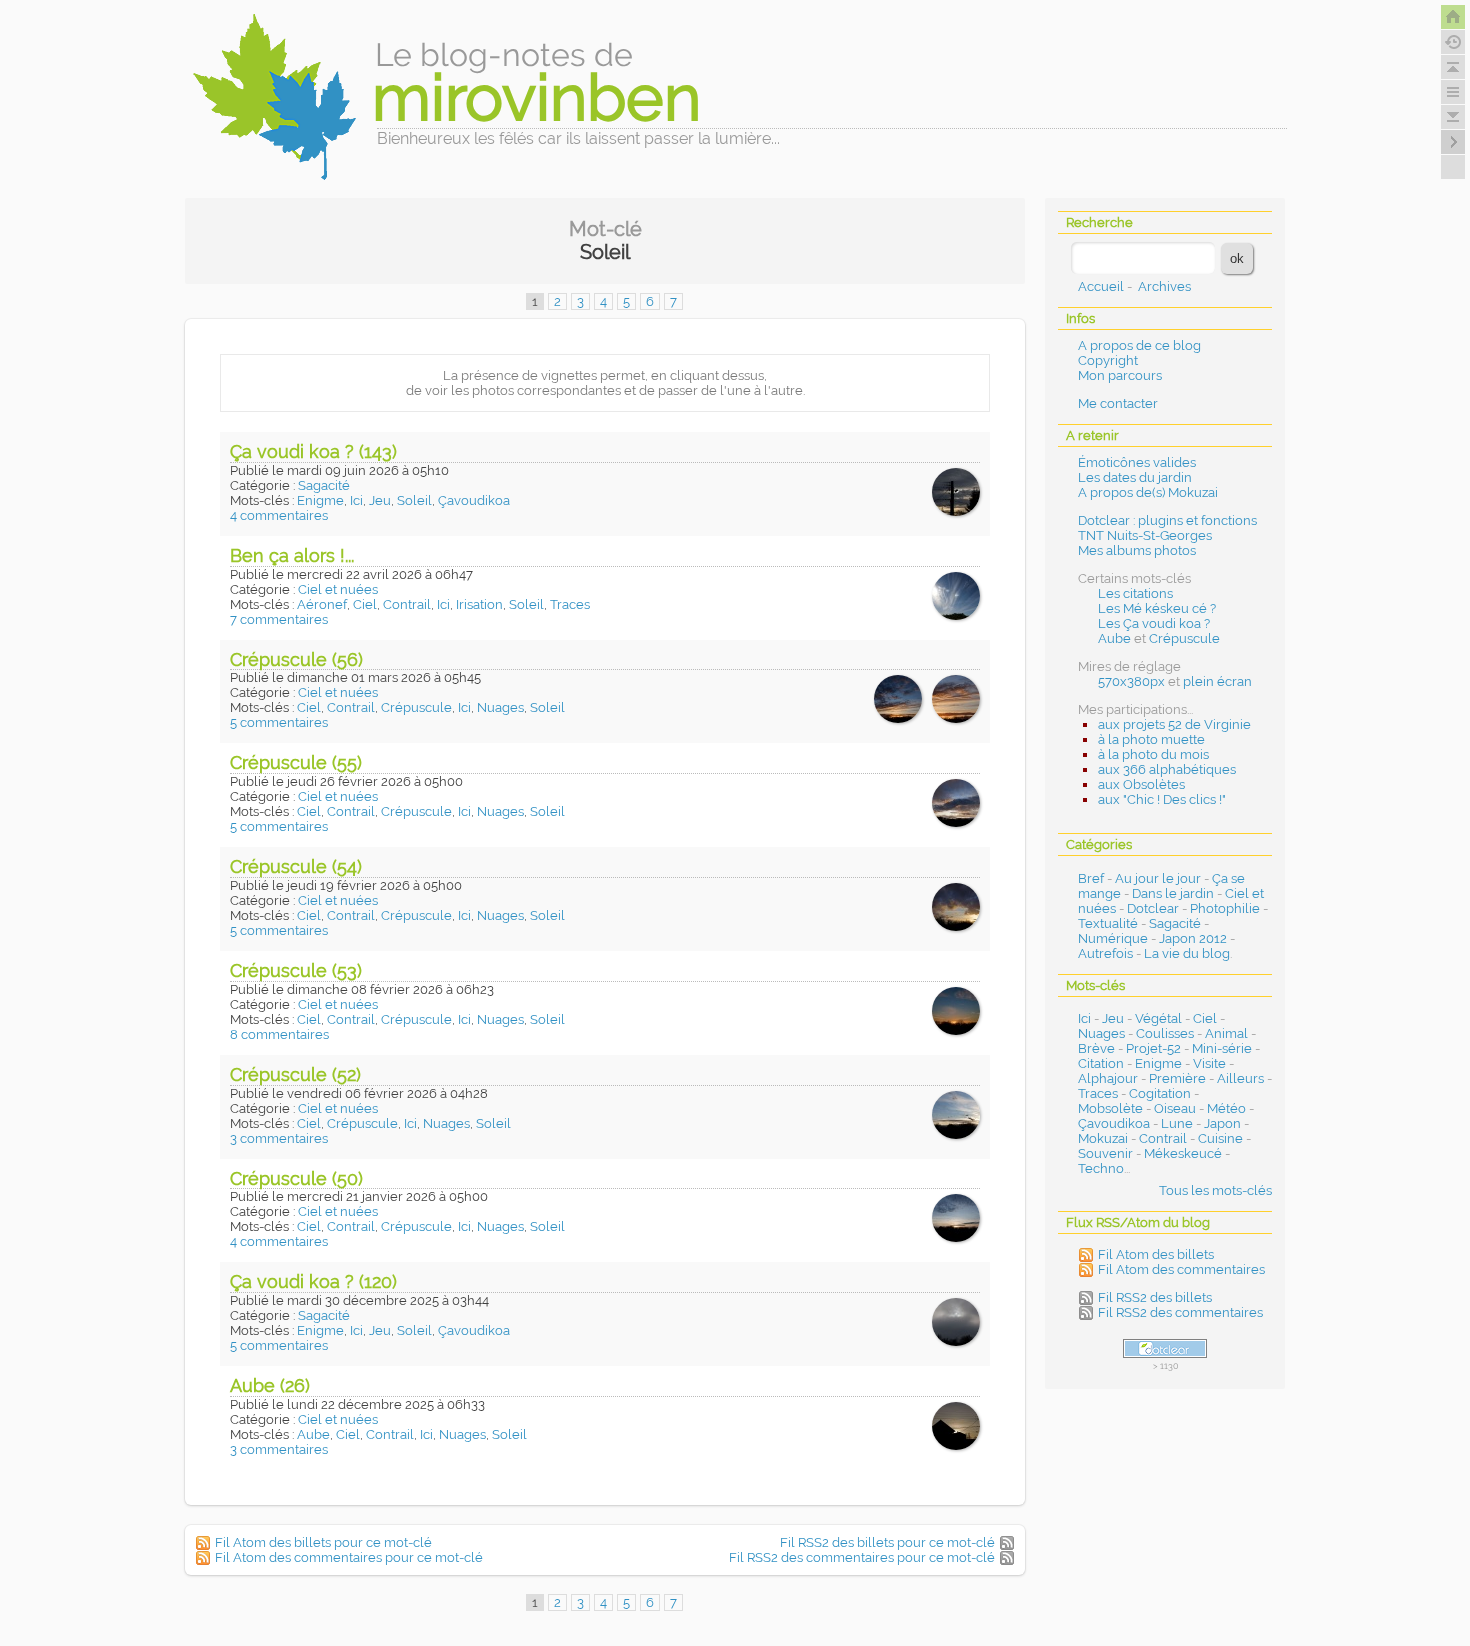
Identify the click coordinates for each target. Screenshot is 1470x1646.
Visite (1209, 1063)
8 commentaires (279, 1034)
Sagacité (324, 485)
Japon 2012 (1193, 938)
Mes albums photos (1137, 550)
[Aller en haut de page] (1453, 67)
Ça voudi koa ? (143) (313, 451)
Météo (1226, 1108)
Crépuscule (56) (296, 659)
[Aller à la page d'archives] (1453, 42)
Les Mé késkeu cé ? (1157, 608)
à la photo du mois (1153, 754)
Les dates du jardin (1135, 477)
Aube (313, 1434)
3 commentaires (279, 1138)
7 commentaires (279, 619)
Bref (1091, 878)
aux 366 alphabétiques (1167, 769)
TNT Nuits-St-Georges (1145, 535)
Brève (1096, 1048)
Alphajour (1108, 1078)
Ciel (365, 604)
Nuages (500, 707)
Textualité (1108, 923)
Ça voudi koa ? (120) (313, 1281)
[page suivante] (1453, 142)
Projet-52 (1153, 1048)
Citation (1101, 1063)
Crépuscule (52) (295, 1074)
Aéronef (322, 604)
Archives (1164, 286)
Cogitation (1160, 1093)
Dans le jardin (1173, 893)
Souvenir (1105, 1153)
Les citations (1135, 593)
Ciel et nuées (338, 589)
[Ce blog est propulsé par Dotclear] (1165, 1348)
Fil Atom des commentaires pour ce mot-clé (349, 1557)
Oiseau (1175, 1108)
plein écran (1217, 681)
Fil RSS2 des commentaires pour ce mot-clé (862, 1557)
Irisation (479, 604)
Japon (1222, 1123)
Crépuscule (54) (296, 866)
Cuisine (1220, 1138)
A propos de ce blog (1139, 345)
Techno (1101, 1168)
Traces (570, 604)
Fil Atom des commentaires (1181, 1269)
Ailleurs (1240, 1078)
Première (1177, 1078)
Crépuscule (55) (296, 762)
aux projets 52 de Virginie (1174, 724)
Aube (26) (270, 1385)
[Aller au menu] (1453, 92)
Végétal (1158, 1018)
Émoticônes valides (1137, 462)
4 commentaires (279, 515)
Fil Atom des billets (1156, 1254)
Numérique (1113, 938)
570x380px (1131, 681)
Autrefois (1105, 953)
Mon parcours (1120, 375)
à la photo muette (1151, 739)
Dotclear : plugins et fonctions (1167, 520)
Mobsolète (1110, 1108)
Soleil (414, 500)
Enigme (320, 500)
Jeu (380, 500)
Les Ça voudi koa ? (1154, 623)
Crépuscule (416, 707)
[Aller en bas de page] (1453, 117)
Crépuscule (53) (296, 970)
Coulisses (1165, 1033)
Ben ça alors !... (292, 555)
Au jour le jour (1158, 878)
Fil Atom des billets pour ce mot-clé (323, 1542)
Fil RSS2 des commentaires (1180, 1312)
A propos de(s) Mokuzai (1148, 492)
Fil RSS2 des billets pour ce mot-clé (887, 1542)
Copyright (1108, 360)
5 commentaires (279, 722)
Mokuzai (1103, 1138)
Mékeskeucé (1183, 1153)
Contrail (407, 604)
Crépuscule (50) (296, 1178)
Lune (1177, 1123)
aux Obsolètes (1141, 784)
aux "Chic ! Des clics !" (1162, 799)
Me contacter (1118, 403)
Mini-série (1222, 1048)
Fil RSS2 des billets (1155, 1297)
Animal (1226, 1033)
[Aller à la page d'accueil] (1453, 17)
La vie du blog (1187, 953)
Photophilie (1225, 908)
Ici (356, 500)
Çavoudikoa (474, 500)
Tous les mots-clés (1215, 1190)
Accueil (1101, 286)
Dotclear (1153, 908)
